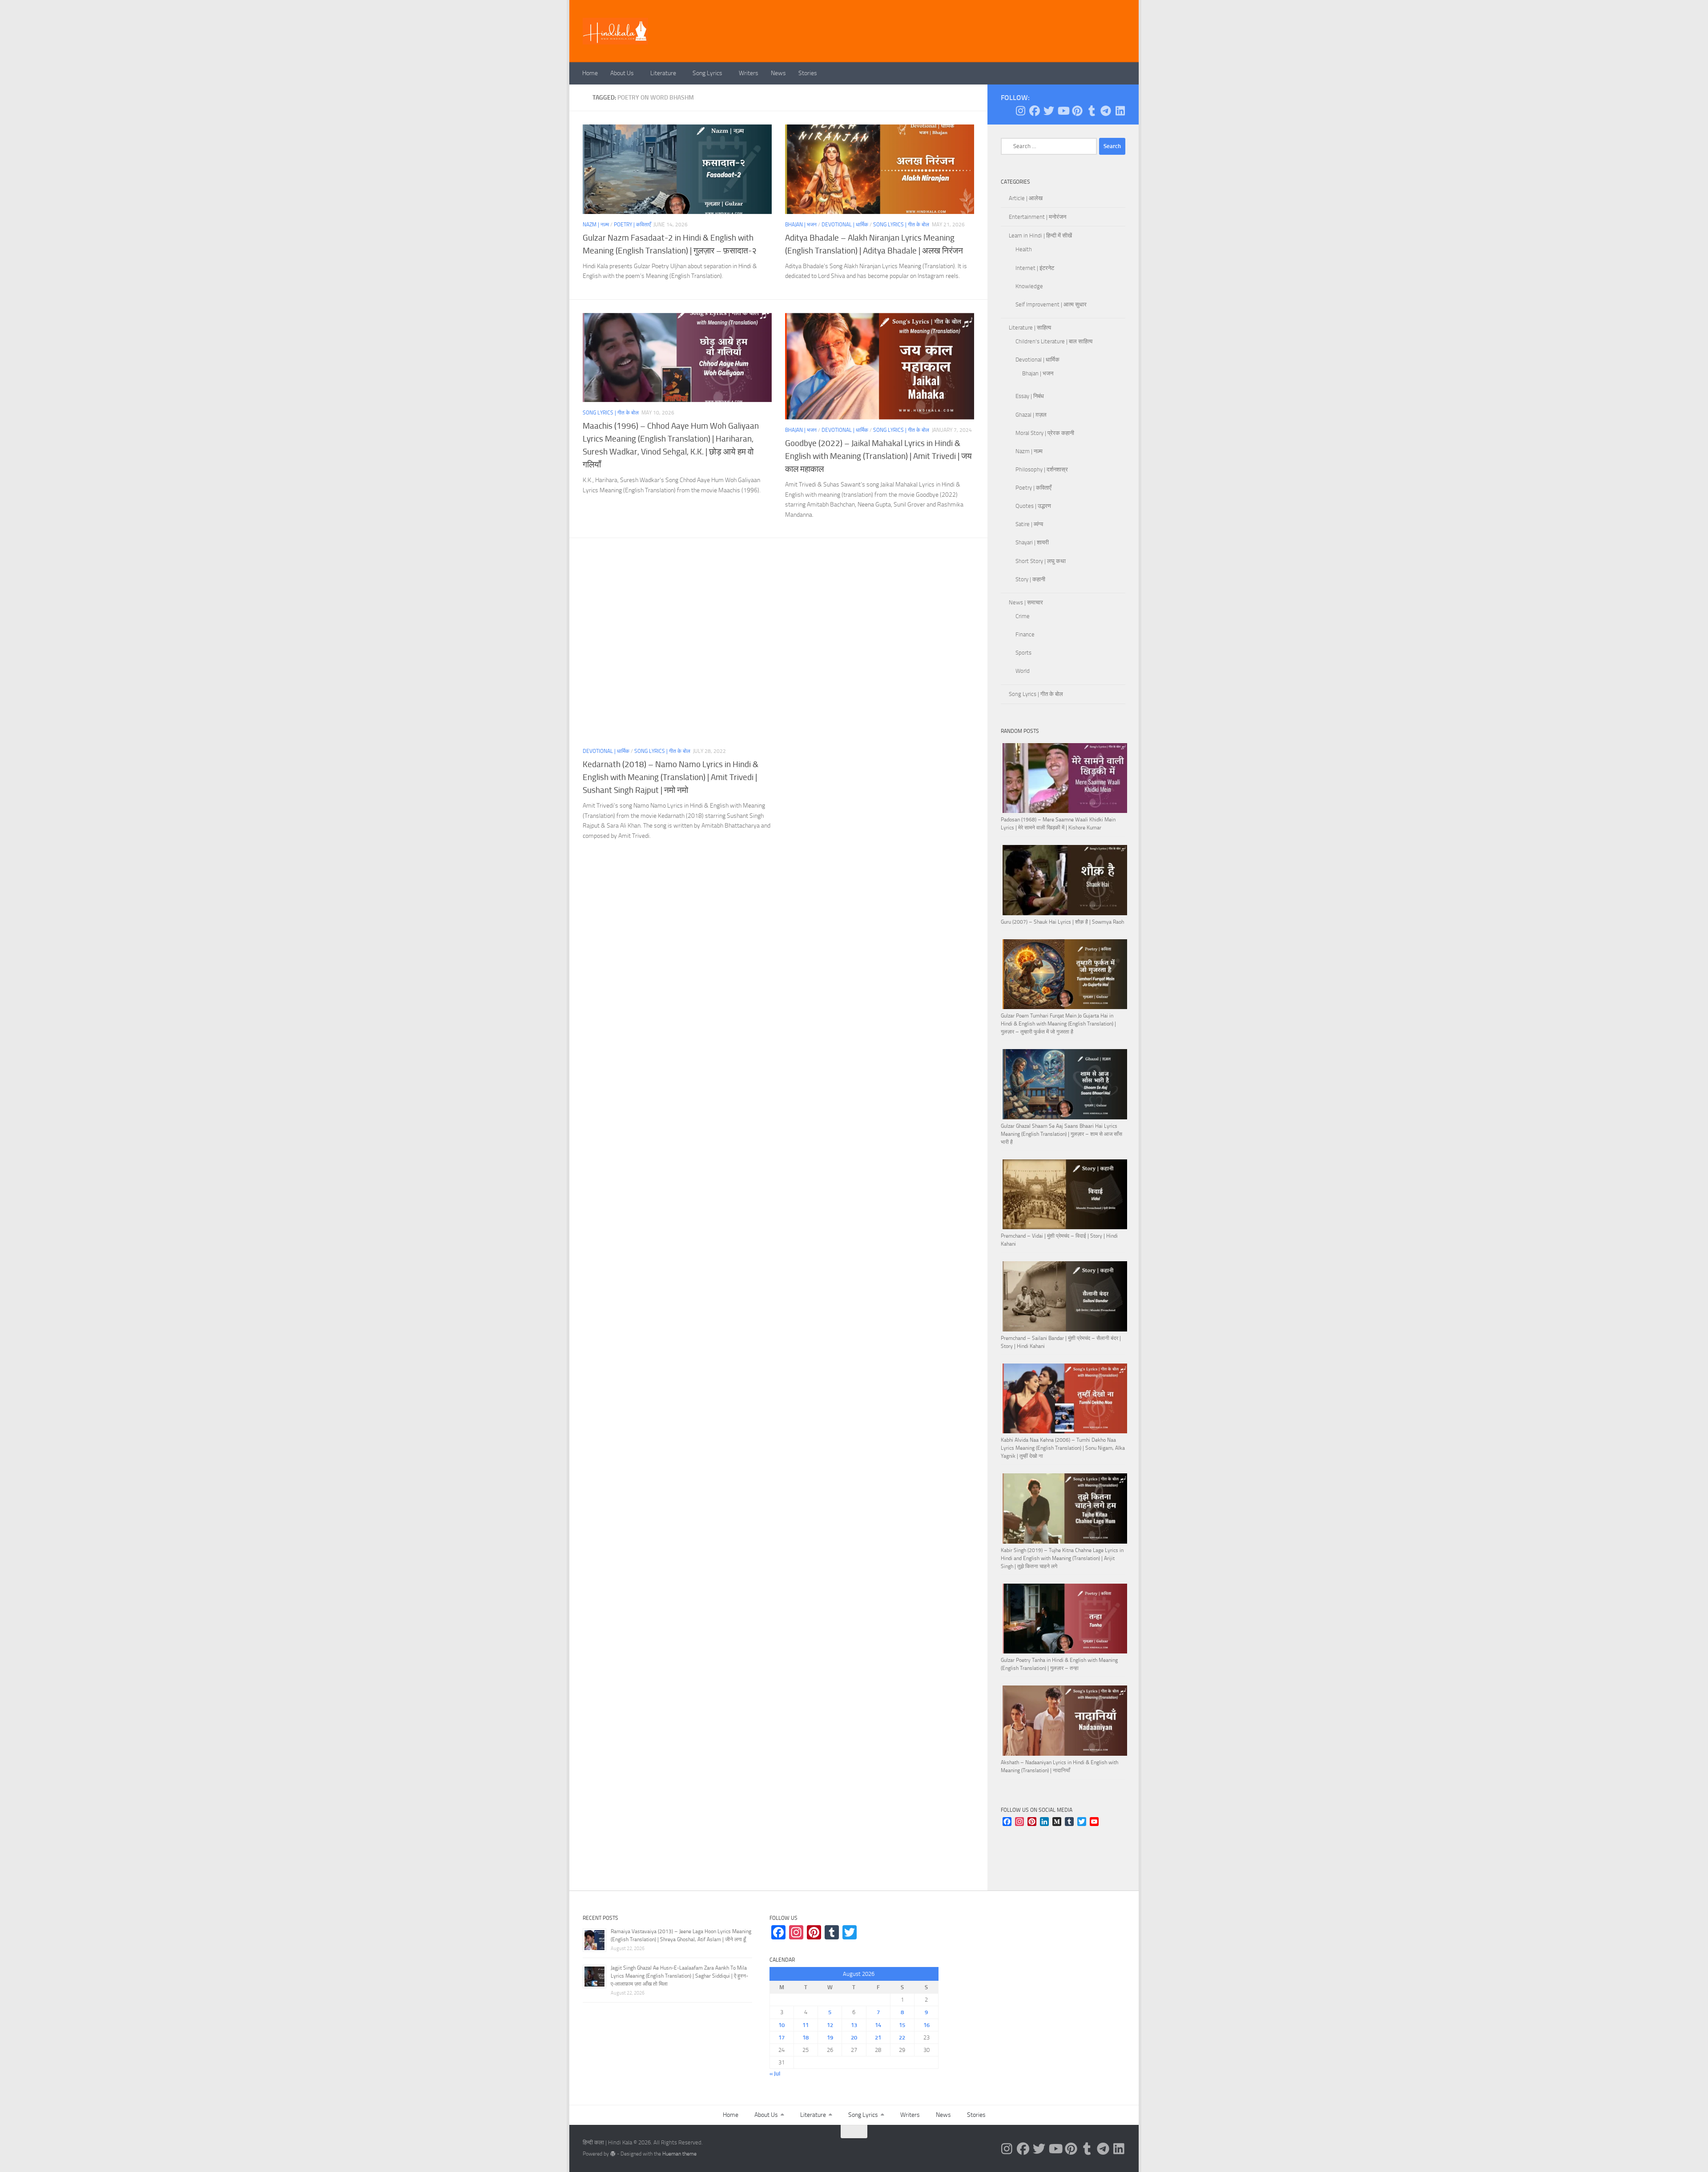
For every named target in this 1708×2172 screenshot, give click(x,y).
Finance (1025, 634)
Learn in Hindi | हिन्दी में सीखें (1040, 235)
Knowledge (1029, 286)
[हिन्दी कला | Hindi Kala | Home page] (616, 31)
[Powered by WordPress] (613, 2154)
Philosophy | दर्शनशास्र (1042, 469)
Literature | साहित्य (1030, 328)
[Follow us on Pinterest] (1077, 111)
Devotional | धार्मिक (845, 225)
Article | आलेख (1026, 198)
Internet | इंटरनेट (1035, 268)
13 (854, 2025)
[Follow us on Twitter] (1049, 111)
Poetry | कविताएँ (632, 225)
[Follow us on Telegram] (1106, 111)
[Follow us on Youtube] (1063, 111)
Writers (749, 73)
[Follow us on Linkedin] (1120, 111)
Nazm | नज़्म (596, 225)
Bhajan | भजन (801, 225)
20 (854, 2037)
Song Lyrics (707, 73)
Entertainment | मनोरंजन (1037, 217)
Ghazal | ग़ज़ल (1031, 415)
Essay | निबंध (1030, 396)
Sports (1023, 653)
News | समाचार (1026, 602)
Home (590, 73)
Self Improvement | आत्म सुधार (1051, 304)
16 (927, 2025)
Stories (808, 73)
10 (781, 2025)
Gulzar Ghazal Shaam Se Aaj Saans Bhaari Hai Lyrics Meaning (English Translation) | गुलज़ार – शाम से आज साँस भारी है (1061, 1134)
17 (781, 2037)
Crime (1023, 616)
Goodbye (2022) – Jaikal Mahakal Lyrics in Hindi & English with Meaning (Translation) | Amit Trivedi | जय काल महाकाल (878, 456)
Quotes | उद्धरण (1033, 506)
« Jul (775, 2073)
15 (902, 2025)
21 (878, 2037)
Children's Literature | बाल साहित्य (1054, 341)
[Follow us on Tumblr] (1092, 111)
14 (878, 2025)
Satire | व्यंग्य (1029, 524)
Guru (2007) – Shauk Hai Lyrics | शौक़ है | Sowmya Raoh (1062, 922)
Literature (663, 73)
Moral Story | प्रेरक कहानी (1045, 433)
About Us (622, 73)
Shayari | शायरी (1032, 542)
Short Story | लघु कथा (1041, 561)
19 (830, 2037)
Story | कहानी (1030, 579)
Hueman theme (679, 2154)
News (778, 73)
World (1023, 671)
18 (806, 2037)
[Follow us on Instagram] (1020, 111)
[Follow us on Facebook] (1035, 111)
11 (806, 2025)
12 (830, 2025)
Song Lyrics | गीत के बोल (901, 225)
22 (902, 2037)
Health (1024, 249)
